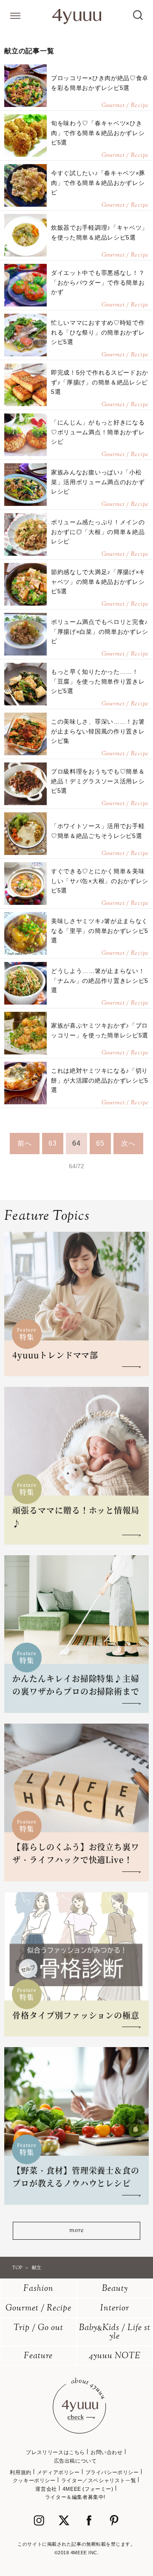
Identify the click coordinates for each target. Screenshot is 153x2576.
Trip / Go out (38, 2328)
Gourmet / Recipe (38, 2309)
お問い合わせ (107, 2452)
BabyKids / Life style (115, 2332)
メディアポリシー (58, 2472)
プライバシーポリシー (112, 2472)
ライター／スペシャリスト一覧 (99, 2481)
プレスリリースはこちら (55, 2452)
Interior (115, 2309)
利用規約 (20, 2472)
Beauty (115, 2289)
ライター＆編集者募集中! (75, 2497)
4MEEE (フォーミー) (88, 2489)
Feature (38, 2356)
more (76, 2231)
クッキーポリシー (34, 2481)
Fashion (38, 2289)
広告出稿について (75, 2461)
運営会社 (46, 2489)
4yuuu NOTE (115, 2356)
